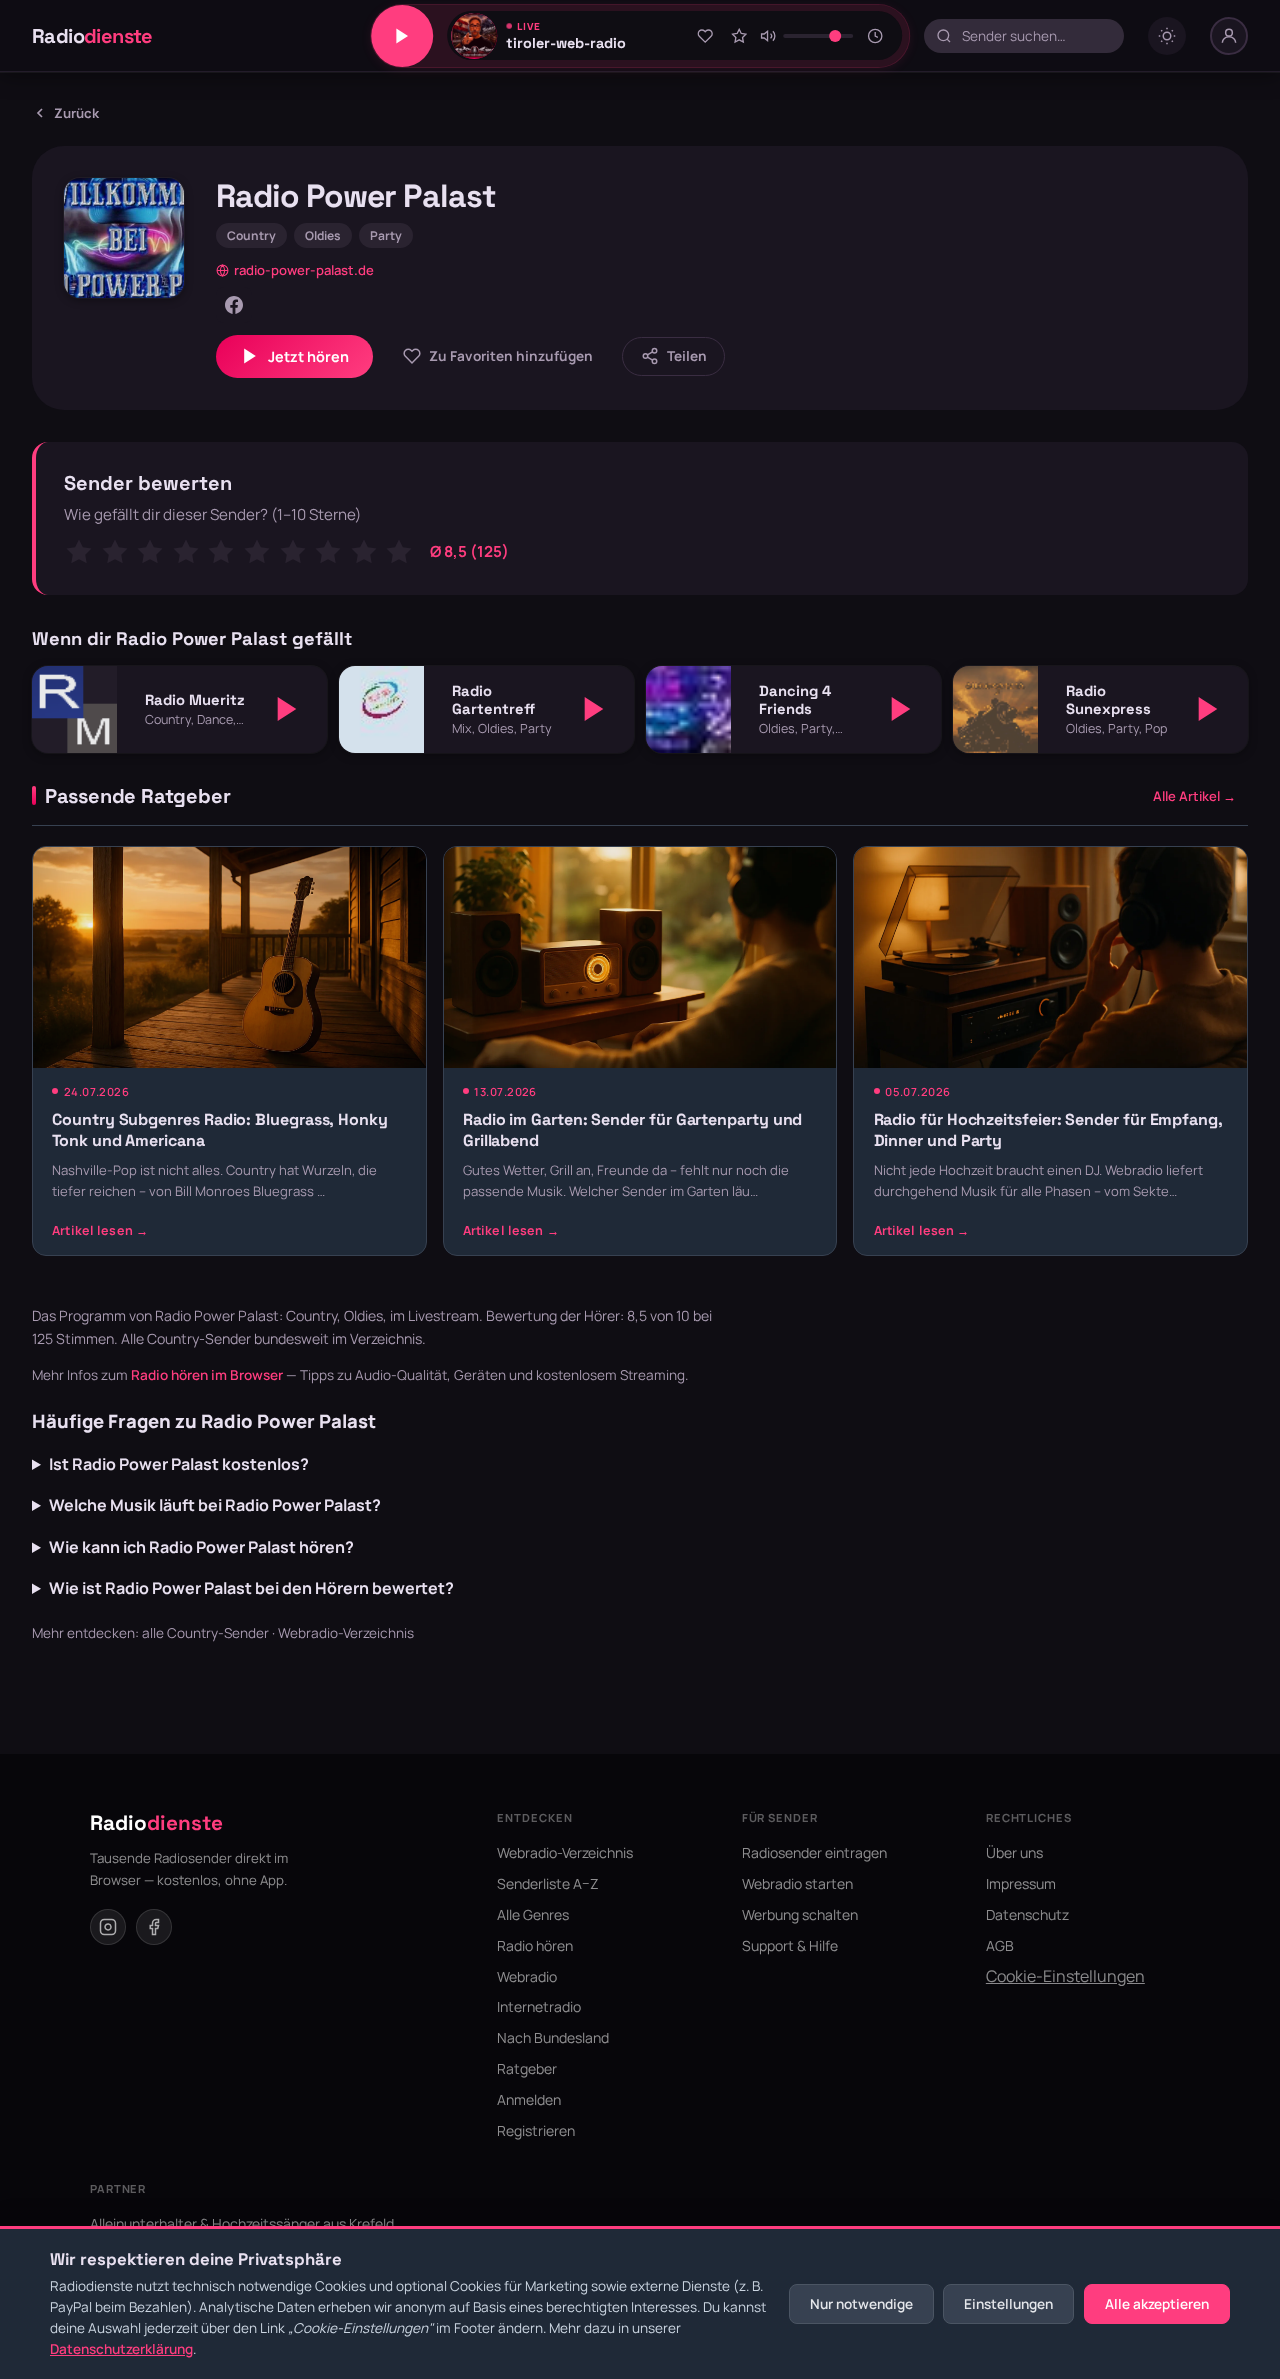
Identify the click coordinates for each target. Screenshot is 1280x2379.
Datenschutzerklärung (121, 2349)
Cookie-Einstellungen (1065, 1976)
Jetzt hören (308, 356)
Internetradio (539, 2006)
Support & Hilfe (790, 1945)
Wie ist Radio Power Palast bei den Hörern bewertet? (251, 1588)
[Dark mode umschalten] (1167, 36)
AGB (1000, 1945)
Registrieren (536, 2130)
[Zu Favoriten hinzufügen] (705, 36)
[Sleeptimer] (875, 36)
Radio (92, 36)
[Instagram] (108, 1927)
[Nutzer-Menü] (1229, 36)
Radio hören (535, 1945)
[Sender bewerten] (739, 36)
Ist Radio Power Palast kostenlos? (179, 1464)
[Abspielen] (287, 709)
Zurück (76, 113)
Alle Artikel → (1194, 796)
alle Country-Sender (205, 1633)
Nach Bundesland (553, 2037)
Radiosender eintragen (814, 1852)
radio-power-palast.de (304, 270)
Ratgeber (527, 2068)
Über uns (1014, 1852)
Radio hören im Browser (207, 1375)
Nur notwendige (861, 2304)
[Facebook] (234, 305)
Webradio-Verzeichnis (346, 1633)
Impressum (1021, 1883)
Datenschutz (1027, 1914)
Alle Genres (533, 1914)
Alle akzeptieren (1157, 2304)
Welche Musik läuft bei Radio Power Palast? (215, 1505)
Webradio (527, 1976)
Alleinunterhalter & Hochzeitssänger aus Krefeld (242, 2223)
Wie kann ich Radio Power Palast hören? (201, 1547)
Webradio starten (797, 1883)
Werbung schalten (800, 1914)
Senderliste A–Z (548, 1883)
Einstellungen (1008, 2304)
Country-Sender (199, 1338)
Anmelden (529, 2099)
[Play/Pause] (402, 36)
